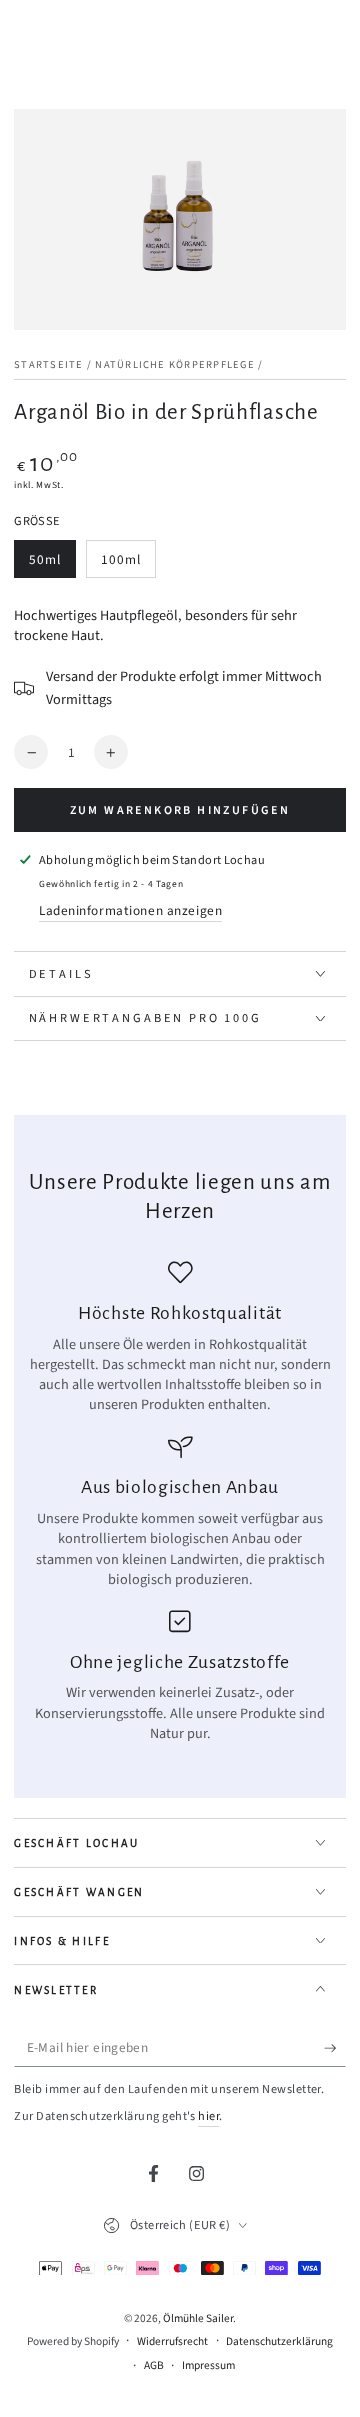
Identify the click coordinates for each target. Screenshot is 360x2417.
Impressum (208, 2366)
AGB (154, 2366)
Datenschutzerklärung (279, 2342)
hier (208, 2116)
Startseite (48, 364)
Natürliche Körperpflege (174, 364)
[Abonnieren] (335, 2048)
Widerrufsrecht (172, 2342)
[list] (180, 1502)
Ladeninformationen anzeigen (130, 910)
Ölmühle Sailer (198, 2318)
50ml (52, 564)
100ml (128, 564)
